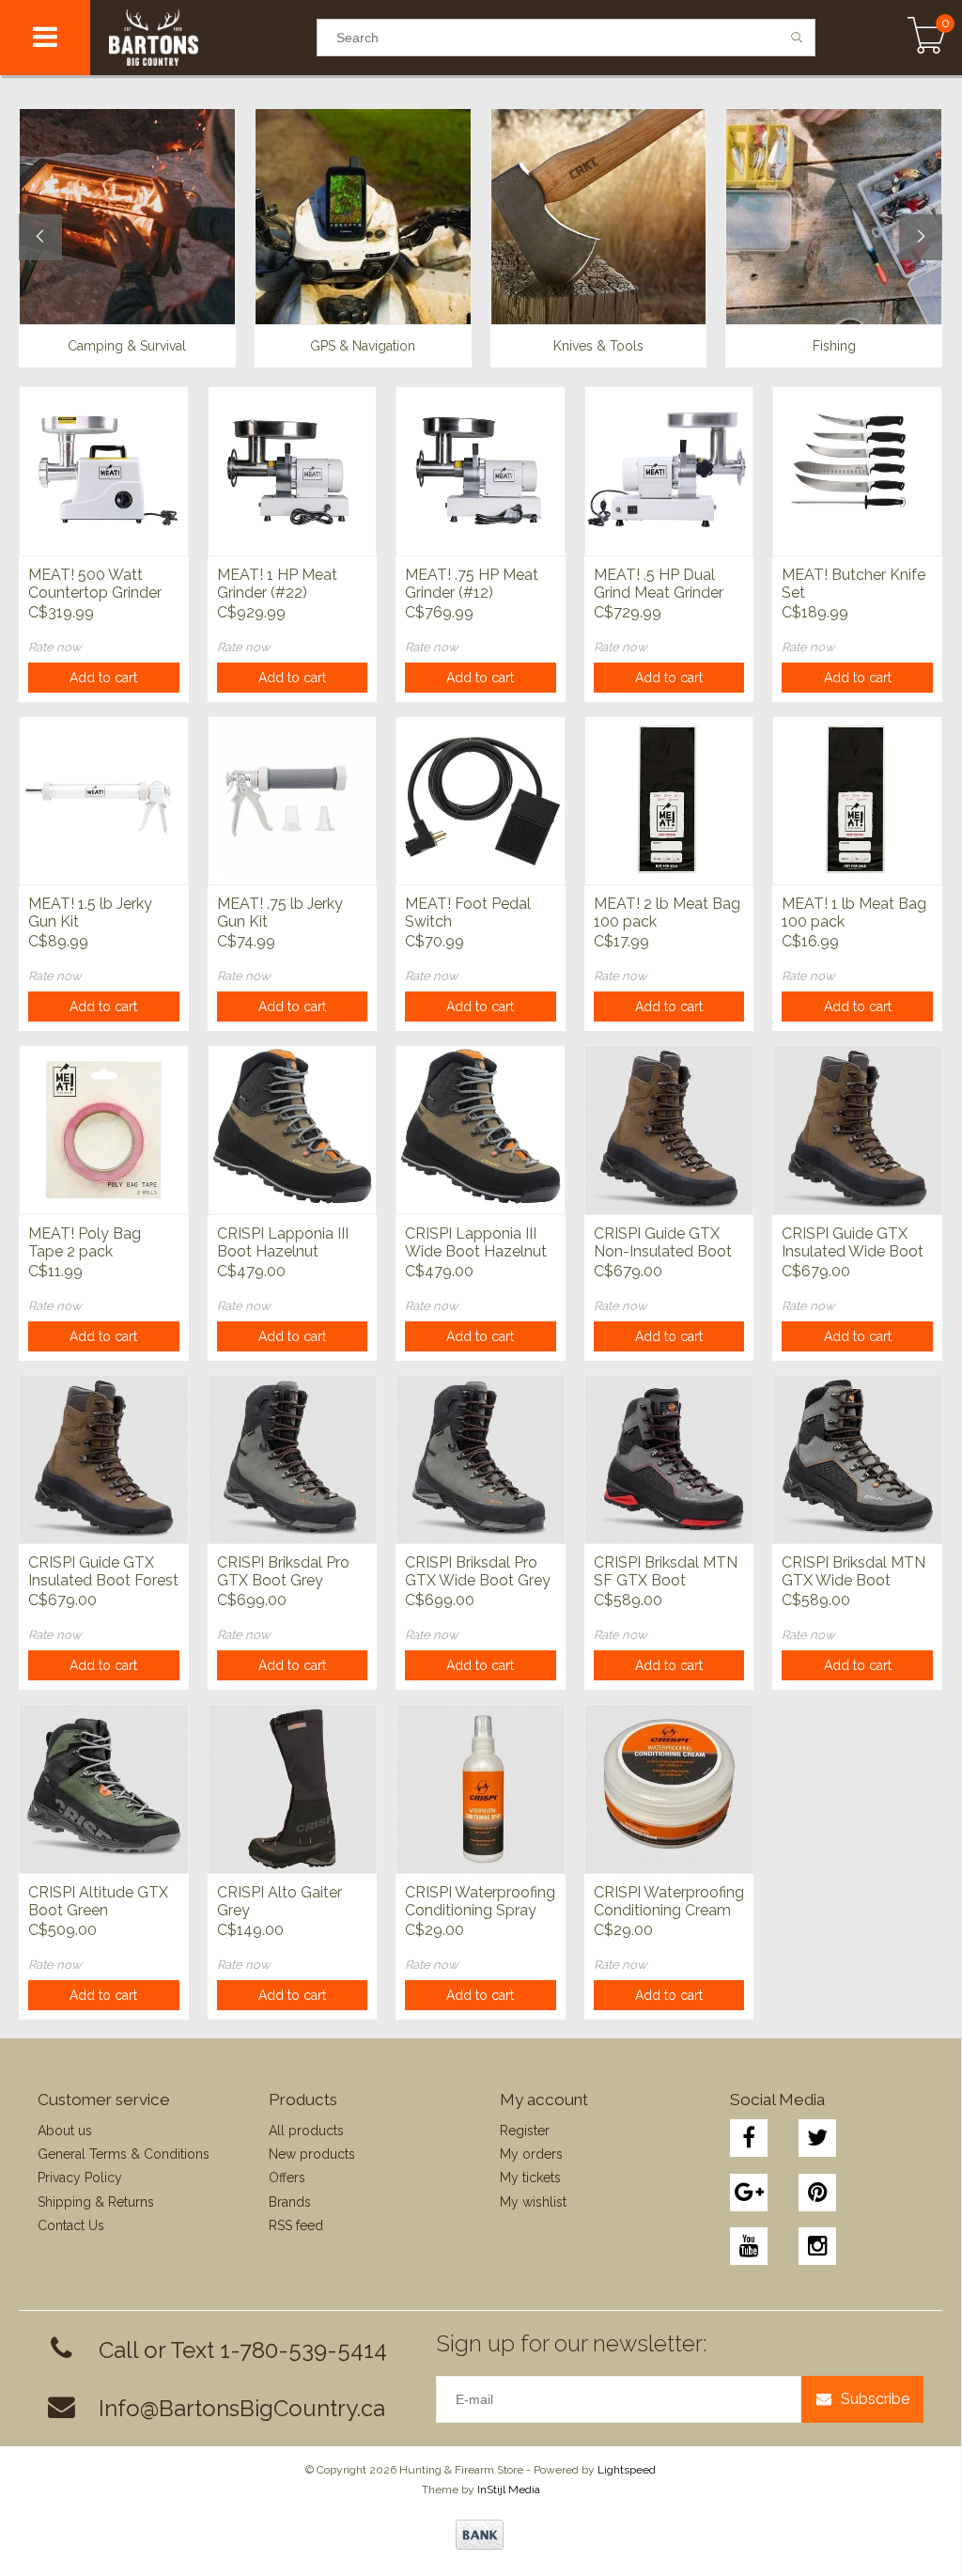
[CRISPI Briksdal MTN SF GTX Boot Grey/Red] (669, 1460)
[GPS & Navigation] (363, 216)
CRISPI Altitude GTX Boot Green (98, 1901)
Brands (290, 2202)
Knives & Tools (598, 346)
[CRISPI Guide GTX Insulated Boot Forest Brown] (104, 1460)
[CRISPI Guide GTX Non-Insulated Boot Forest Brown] (669, 1130)
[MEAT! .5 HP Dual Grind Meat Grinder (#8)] (669, 471)
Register (525, 2131)
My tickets (530, 2178)
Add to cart (103, 678)
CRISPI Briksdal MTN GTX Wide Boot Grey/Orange (853, 1572)
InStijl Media (509, 2490)
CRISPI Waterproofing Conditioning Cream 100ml (669, 1902)
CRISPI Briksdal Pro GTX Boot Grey (283, 1571)
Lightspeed (627, 2470)
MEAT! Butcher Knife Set (853, 584)
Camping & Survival (127, 346)
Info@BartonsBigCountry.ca (242, 2408)
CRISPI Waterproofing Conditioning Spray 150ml (480, 1902)
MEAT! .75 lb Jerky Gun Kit (280, 913)
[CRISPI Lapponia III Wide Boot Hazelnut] (481, 1130)
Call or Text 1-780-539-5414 (243, 2350)
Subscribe (875, 2399)
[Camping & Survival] (127, 216)
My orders (531, 2154)
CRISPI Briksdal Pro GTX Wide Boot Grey (478, 1571)
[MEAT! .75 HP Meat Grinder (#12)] (481, 471)
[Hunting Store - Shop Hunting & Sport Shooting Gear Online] (203, 38)
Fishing (834, 346)
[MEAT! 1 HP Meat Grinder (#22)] (293, 471)
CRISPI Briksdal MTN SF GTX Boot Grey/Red (666, 1572)
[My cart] (927, 38)
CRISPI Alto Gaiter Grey (279, 1901)
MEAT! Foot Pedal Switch (468, 913)
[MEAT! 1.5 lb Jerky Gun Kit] (104, 801)
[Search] (797, 38)
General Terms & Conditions (124, 2154)
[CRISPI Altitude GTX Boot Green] (104, 1788)
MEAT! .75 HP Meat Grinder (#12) (472, 584)
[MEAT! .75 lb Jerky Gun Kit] (293, 801)
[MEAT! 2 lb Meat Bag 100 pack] (669, 801)
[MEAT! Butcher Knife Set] (857, 471)
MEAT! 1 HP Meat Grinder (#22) (277, 584)
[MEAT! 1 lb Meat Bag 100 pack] (857, 801)
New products (312, 2154)
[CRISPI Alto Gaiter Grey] (293, 1788)
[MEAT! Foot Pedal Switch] (481, 801)
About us (65, 2131)
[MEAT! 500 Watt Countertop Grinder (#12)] (104, 471)
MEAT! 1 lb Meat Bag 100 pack (854, 913)
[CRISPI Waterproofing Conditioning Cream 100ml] (669, 1788)
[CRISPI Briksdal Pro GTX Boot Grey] (293, 1460)
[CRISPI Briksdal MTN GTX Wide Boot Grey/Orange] (857, 1460)
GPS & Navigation (363, 346)
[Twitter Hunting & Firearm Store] (817, 2138)
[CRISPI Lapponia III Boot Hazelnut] (293, 1130)
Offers (287, 2178)
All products (306, 2131)
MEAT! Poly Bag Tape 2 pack (85, 1242)
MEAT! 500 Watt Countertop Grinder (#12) (95, 585)
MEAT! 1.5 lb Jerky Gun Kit (90, 913)
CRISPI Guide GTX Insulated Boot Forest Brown (103, 1572)
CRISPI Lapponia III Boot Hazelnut (283, 1242)
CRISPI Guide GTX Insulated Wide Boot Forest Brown (853, 1243)
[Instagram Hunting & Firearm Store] (817, 2246)
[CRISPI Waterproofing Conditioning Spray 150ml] (481, 1788)
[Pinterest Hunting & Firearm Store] (817, 2193)
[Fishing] (834, 216)
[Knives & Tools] (599, 216)
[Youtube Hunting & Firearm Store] (749, 2246)
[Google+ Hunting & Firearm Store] (749, 2193)
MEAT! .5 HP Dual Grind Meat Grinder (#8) (659, 585)
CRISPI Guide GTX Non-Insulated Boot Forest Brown (663, 1243)
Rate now (55, 647)
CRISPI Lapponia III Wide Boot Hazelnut (476, 1242)
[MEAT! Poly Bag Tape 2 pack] (104, 1130)
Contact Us (71, 2225)
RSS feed (296, 2225)
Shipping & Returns (96, 2202)
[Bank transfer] (480, 2535)
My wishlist (533, 2202)
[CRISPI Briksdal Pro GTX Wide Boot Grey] (481, 1460)
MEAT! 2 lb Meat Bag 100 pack (667, 913)
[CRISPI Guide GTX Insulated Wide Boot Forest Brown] (857, 1130)
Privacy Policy (80, 2178)
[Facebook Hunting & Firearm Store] (749, 2138)
